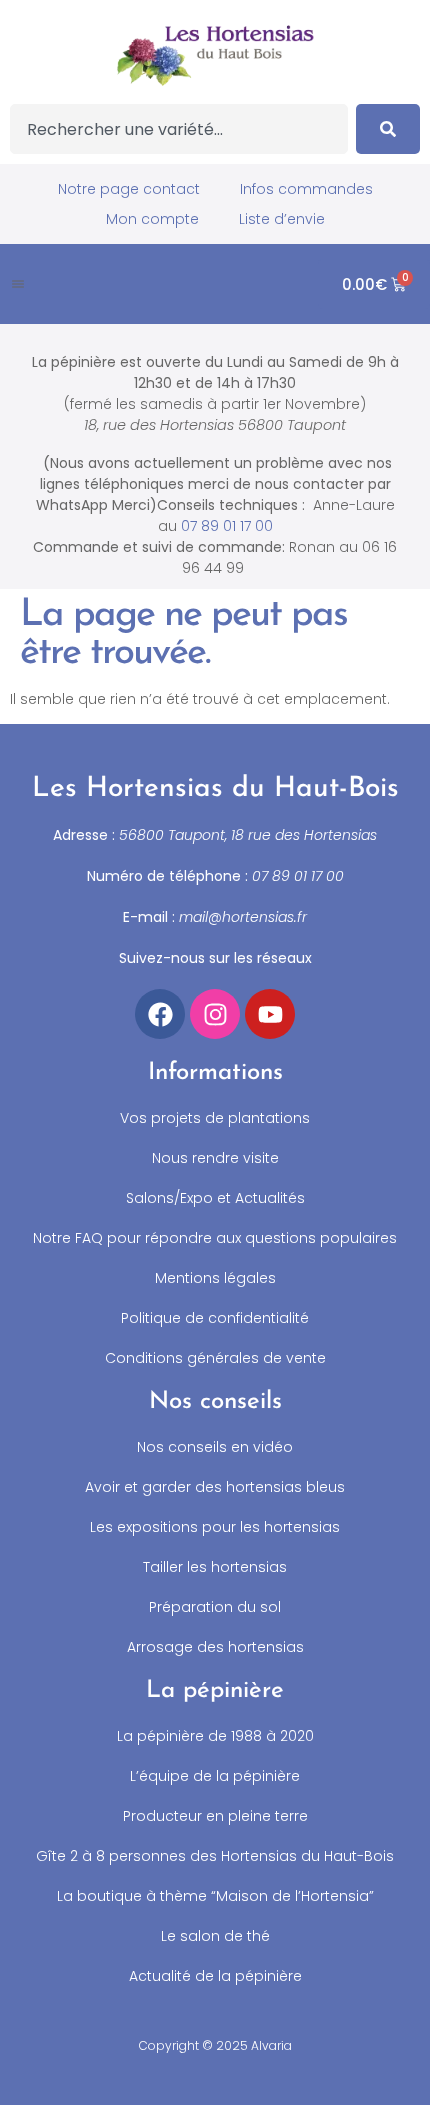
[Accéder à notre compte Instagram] (215, 1014)
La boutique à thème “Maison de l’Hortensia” (215, 1896)
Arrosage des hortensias (215, 1647)
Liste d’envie (282, 219)
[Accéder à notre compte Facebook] (160, 1014)
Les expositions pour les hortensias (215, 1527)
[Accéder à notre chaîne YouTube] (270, 1014)
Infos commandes (306, 189)
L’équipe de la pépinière (215, 1776)
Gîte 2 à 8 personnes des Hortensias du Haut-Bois (215, 1856)
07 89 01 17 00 (227, 526)
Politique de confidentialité (215, 1318)
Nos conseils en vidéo (215, 1447)
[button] (18, 284)
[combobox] (179, 129)
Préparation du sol (215, 1607)
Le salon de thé (215, 1936)
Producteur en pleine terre (215, 1816)
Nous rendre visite (215, 1158)
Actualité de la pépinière (215, 1976)
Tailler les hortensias (215, 1567)
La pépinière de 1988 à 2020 (215, 1736)
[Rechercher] (388, 129)
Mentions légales (215, 1278)
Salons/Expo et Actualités (215, 1198)
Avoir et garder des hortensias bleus (215, 1487)
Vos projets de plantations (215, 1118)
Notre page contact (129, 189)
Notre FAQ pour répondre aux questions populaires (215, 1238)
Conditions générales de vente (215, 1358)
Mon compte (152, 219)
